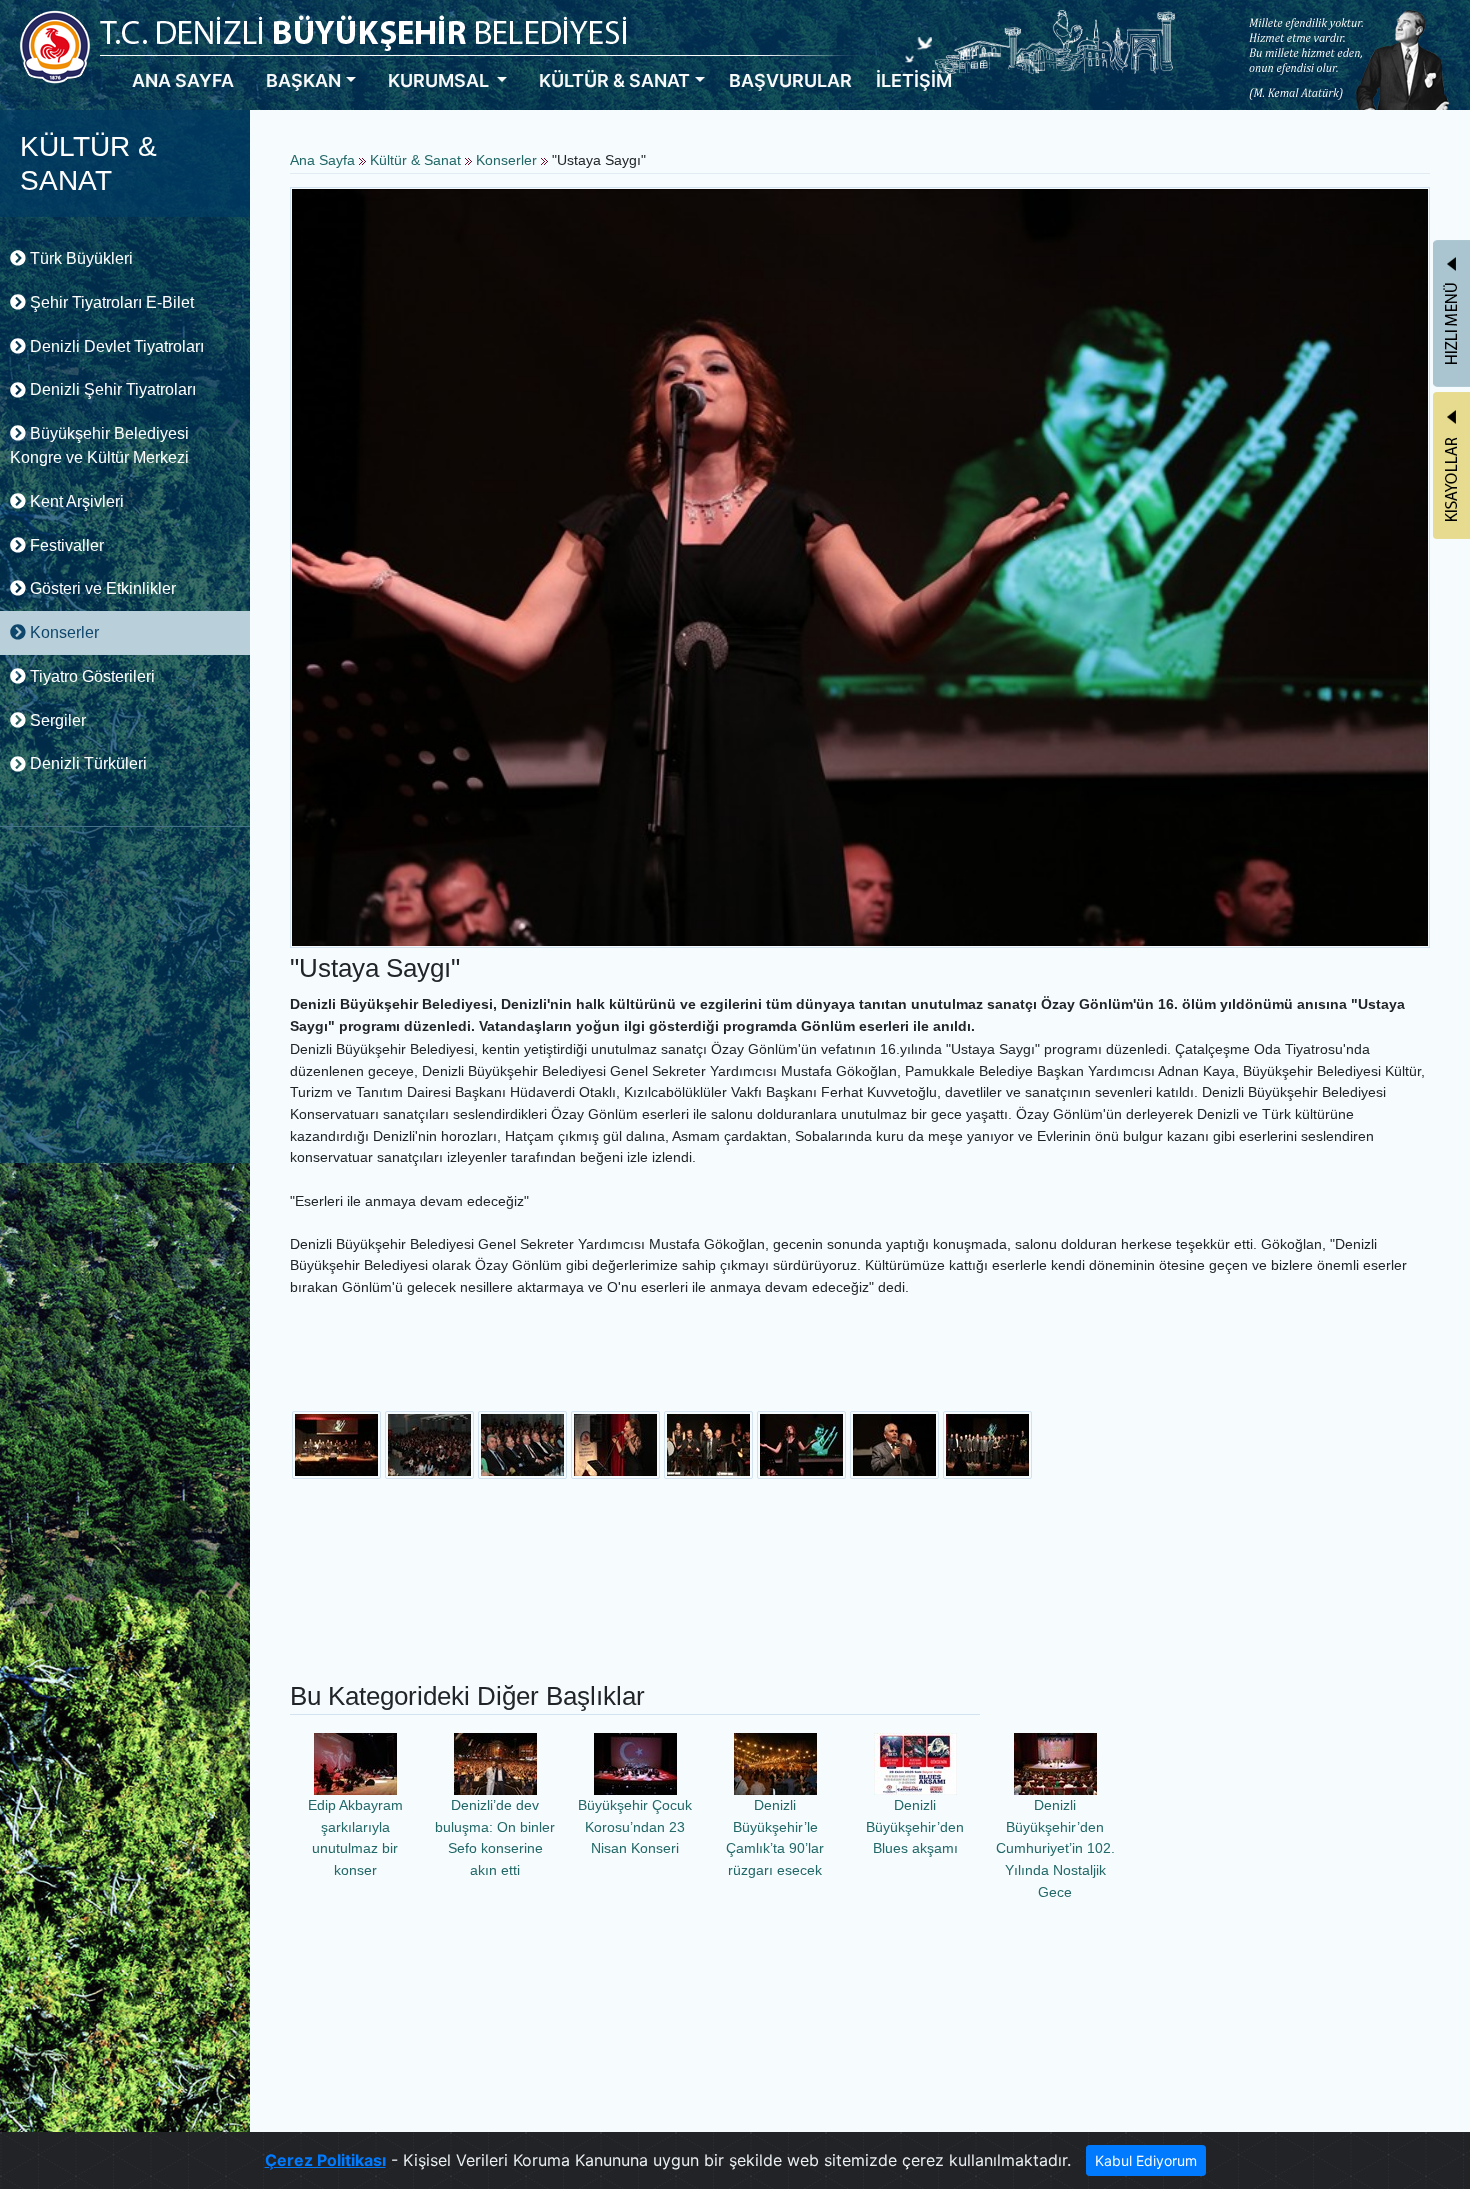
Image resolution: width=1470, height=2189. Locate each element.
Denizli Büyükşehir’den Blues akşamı (915, 1826)
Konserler (62, 632)
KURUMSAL (440, 80)
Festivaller (65, 545)
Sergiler (56, 720)
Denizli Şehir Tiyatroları (111, 389)
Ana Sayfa (322, 160)
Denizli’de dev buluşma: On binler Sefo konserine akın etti (495, 1837)
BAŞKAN (303, 80)
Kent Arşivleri (75, 501)
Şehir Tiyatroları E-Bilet (110, 302)
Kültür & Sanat (417, 160)
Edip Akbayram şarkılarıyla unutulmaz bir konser (355, 1837)
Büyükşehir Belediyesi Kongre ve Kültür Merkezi (99, 445)
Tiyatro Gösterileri (90, 676)
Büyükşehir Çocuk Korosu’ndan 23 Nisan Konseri (635, 1826)
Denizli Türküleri (86, 763)
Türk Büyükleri (79, 258)
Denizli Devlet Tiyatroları (115, 346)
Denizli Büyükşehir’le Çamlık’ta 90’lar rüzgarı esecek (775, 1837)
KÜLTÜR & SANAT (614, 80)
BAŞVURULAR (790, 80)
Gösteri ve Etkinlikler (101, 588)
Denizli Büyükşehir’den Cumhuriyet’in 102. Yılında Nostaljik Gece (1055, 1848)
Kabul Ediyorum (1146, 2160)
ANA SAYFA (183, 80)
